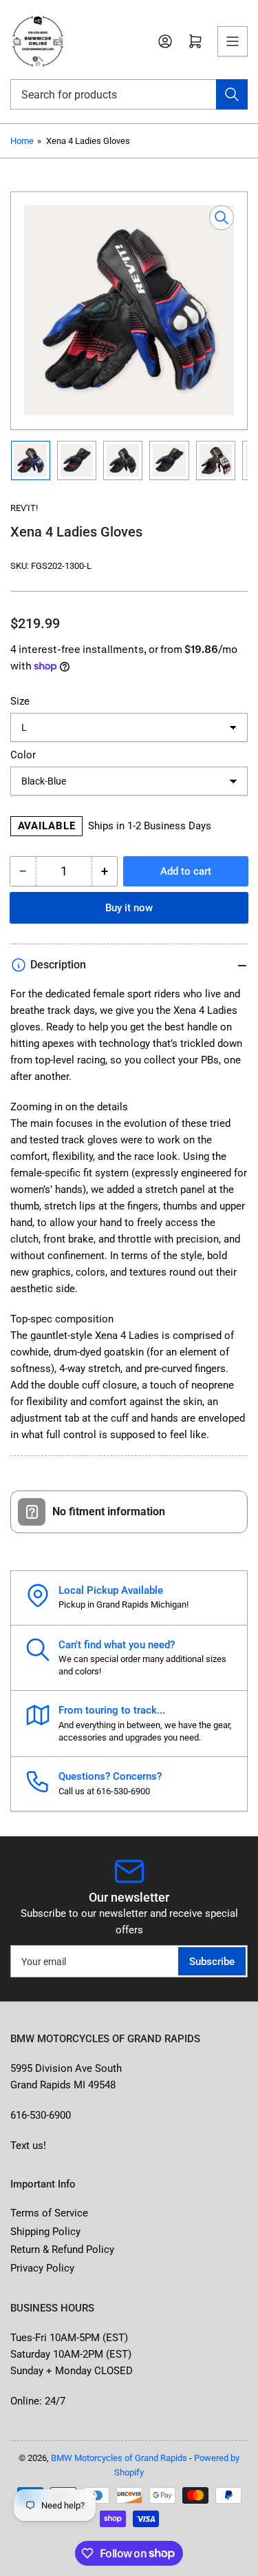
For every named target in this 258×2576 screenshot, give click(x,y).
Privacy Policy (42, 2268)
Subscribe (212, 1962)
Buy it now (129, 908)
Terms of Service (49, 2213)
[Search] (232, 94)
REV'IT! (24, 508)
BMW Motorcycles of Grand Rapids (119, 2458)
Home (22, 141)
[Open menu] (233, 41)
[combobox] (129, 94)
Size (20, 701)
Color (23, 755)
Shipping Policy (45, 2232)
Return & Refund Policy (62, 2250)
